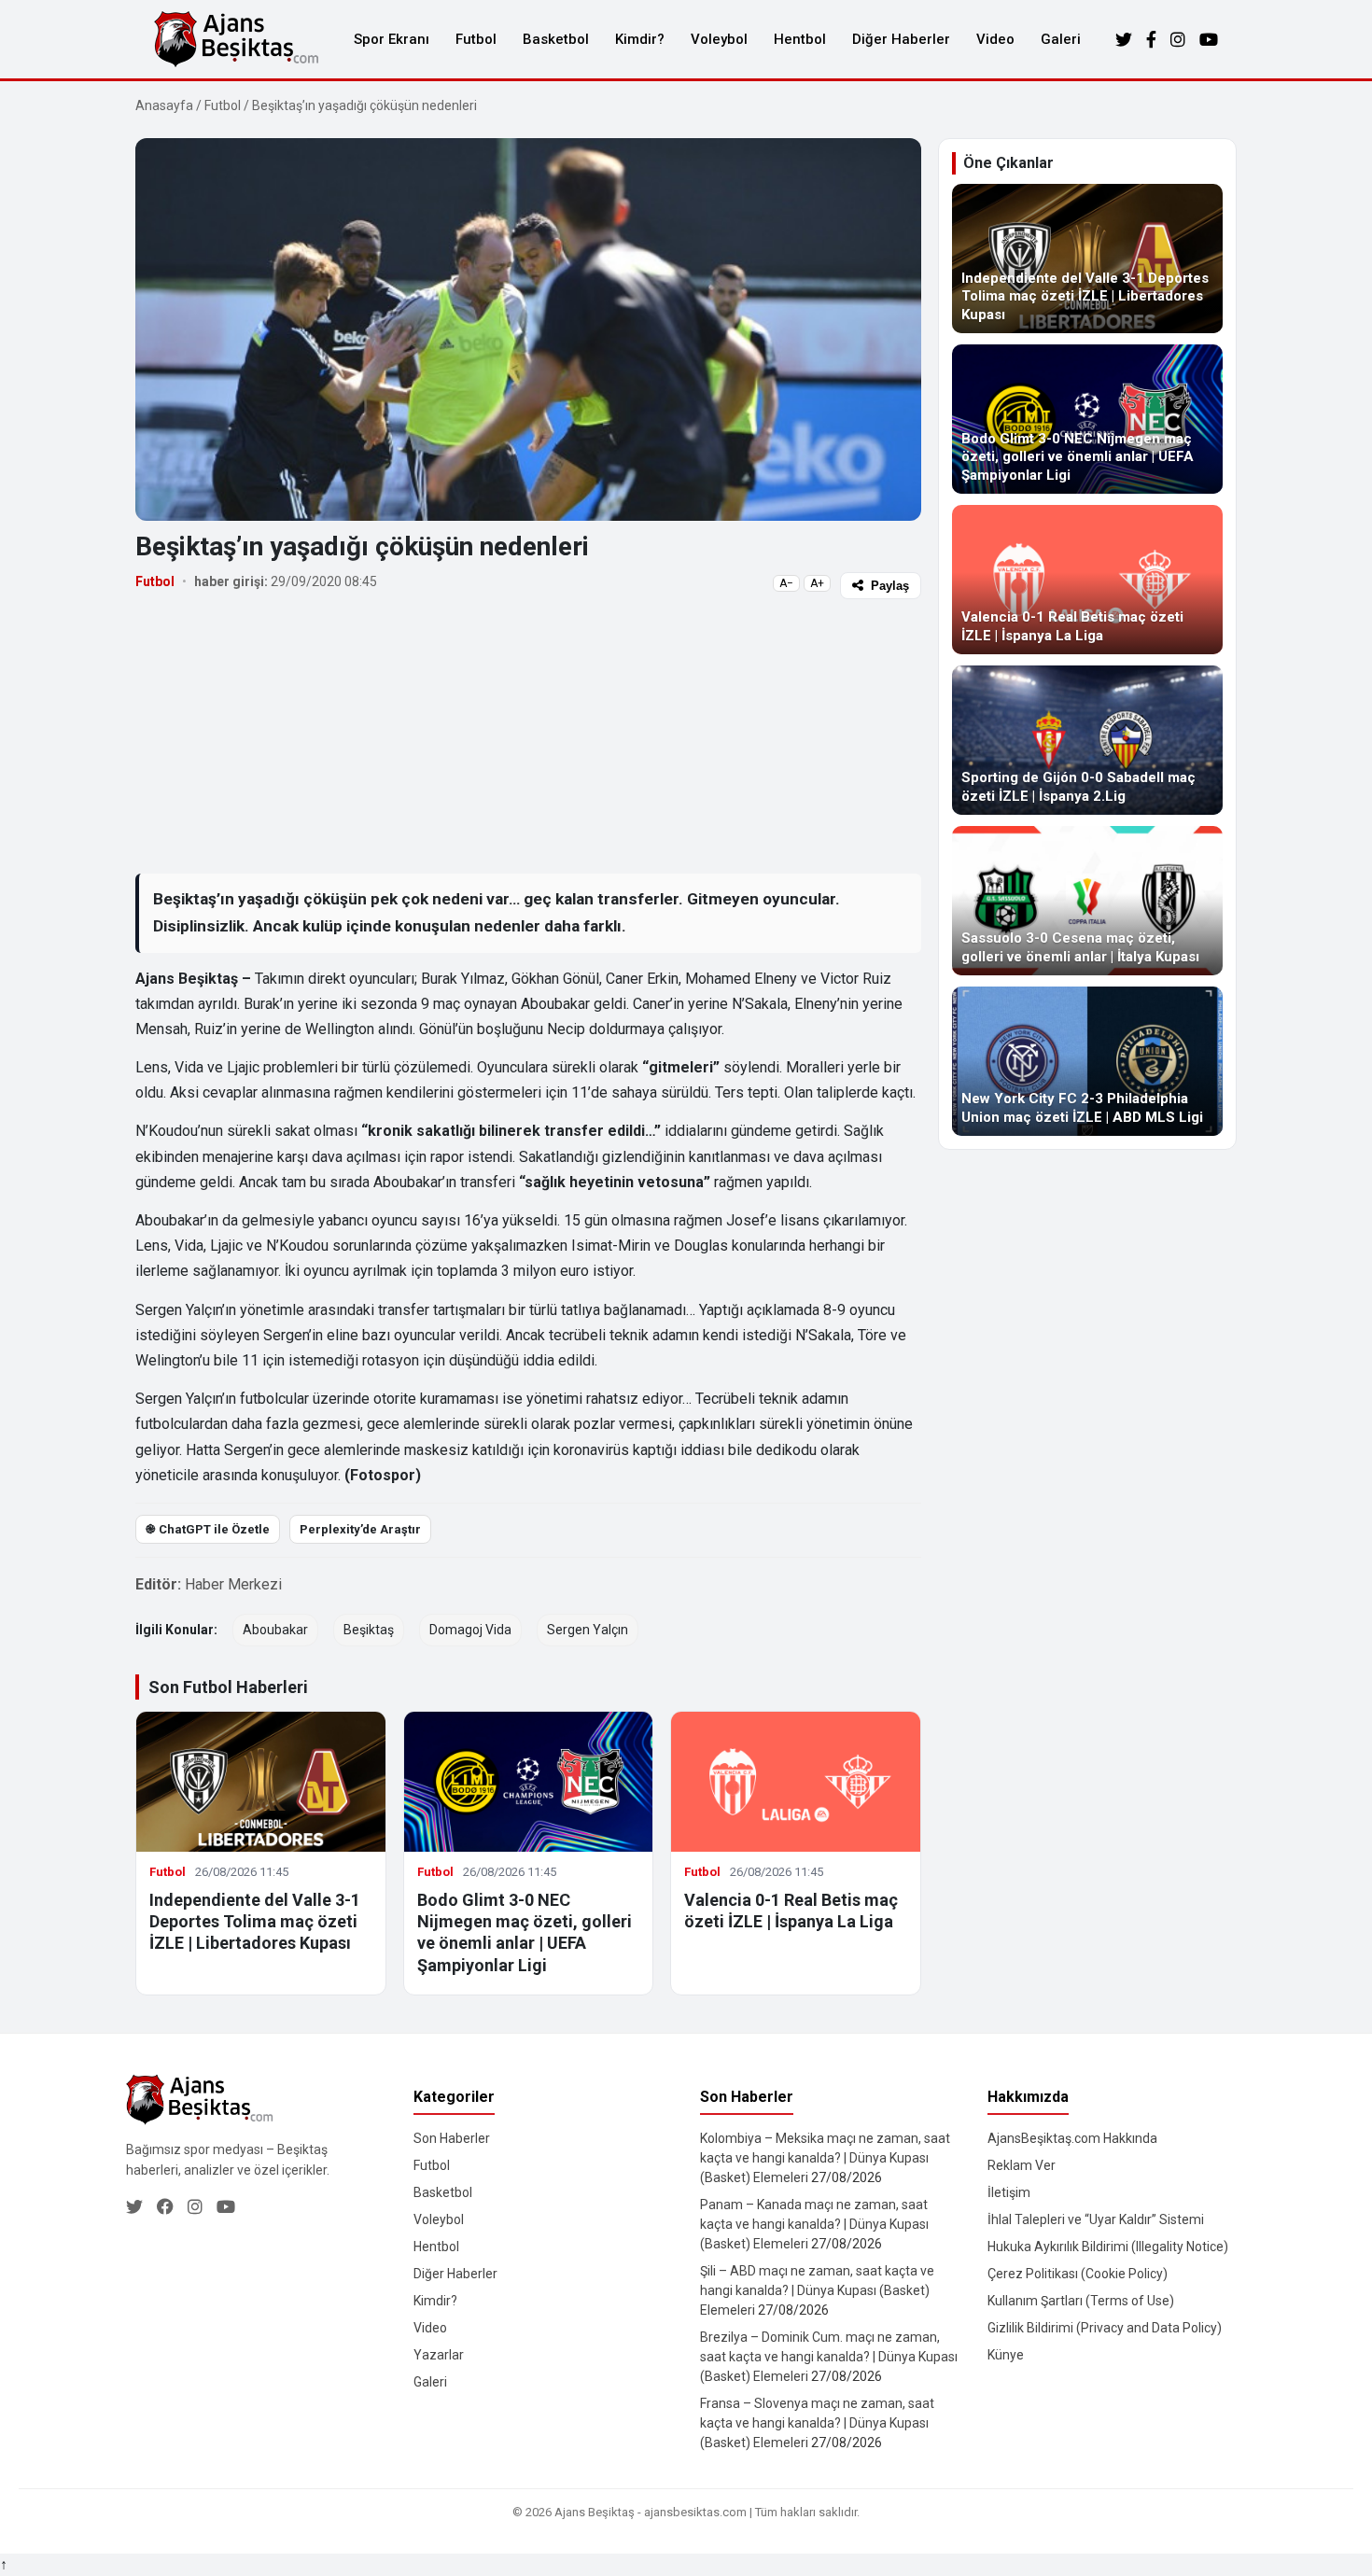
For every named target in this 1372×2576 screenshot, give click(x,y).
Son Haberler (452, 2138)
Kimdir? (640, 39)
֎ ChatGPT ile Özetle (208, 1529)
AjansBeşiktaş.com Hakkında (1072, 2138)
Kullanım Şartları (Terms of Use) (1081, 2301)
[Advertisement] (528, 735)
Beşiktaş (369, 1630)
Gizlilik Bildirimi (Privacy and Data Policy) (1105, 2328)
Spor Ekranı (392, 39)
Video (995, 39)
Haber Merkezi (233, 1584)
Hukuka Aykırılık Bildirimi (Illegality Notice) (1108, 2247)
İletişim (1009, 2192)
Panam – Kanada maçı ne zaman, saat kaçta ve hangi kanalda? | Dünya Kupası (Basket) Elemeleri (814, 2224)
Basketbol (556, 39)
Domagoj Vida (470, 1630)
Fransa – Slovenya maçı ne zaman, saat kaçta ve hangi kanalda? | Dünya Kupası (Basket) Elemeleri (817, 2423)
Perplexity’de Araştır (360, 1529)
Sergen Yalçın (588, 1630)
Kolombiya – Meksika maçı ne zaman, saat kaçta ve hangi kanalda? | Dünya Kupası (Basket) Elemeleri (825, 2158)
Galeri (1061, 39)
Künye (1006, 2355)
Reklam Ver (1022, 2165)
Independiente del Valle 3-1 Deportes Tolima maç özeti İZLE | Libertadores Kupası (255, 1922)
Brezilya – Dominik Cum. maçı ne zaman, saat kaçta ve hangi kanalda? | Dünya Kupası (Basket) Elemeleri (829, 2357)
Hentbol (800, 39)
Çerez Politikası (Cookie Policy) (1078, 2274)
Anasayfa (164, 105)
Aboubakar (275, 1630)
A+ (817, 583)
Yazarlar (439, 2355)
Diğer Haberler (901, 39)
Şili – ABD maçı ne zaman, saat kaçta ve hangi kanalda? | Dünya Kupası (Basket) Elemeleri (817, 2290)
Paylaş (890, 586)
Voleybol (719, 39)
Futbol (476, 39)
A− (786, 583)
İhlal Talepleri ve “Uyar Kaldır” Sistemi (1096, 2219)
